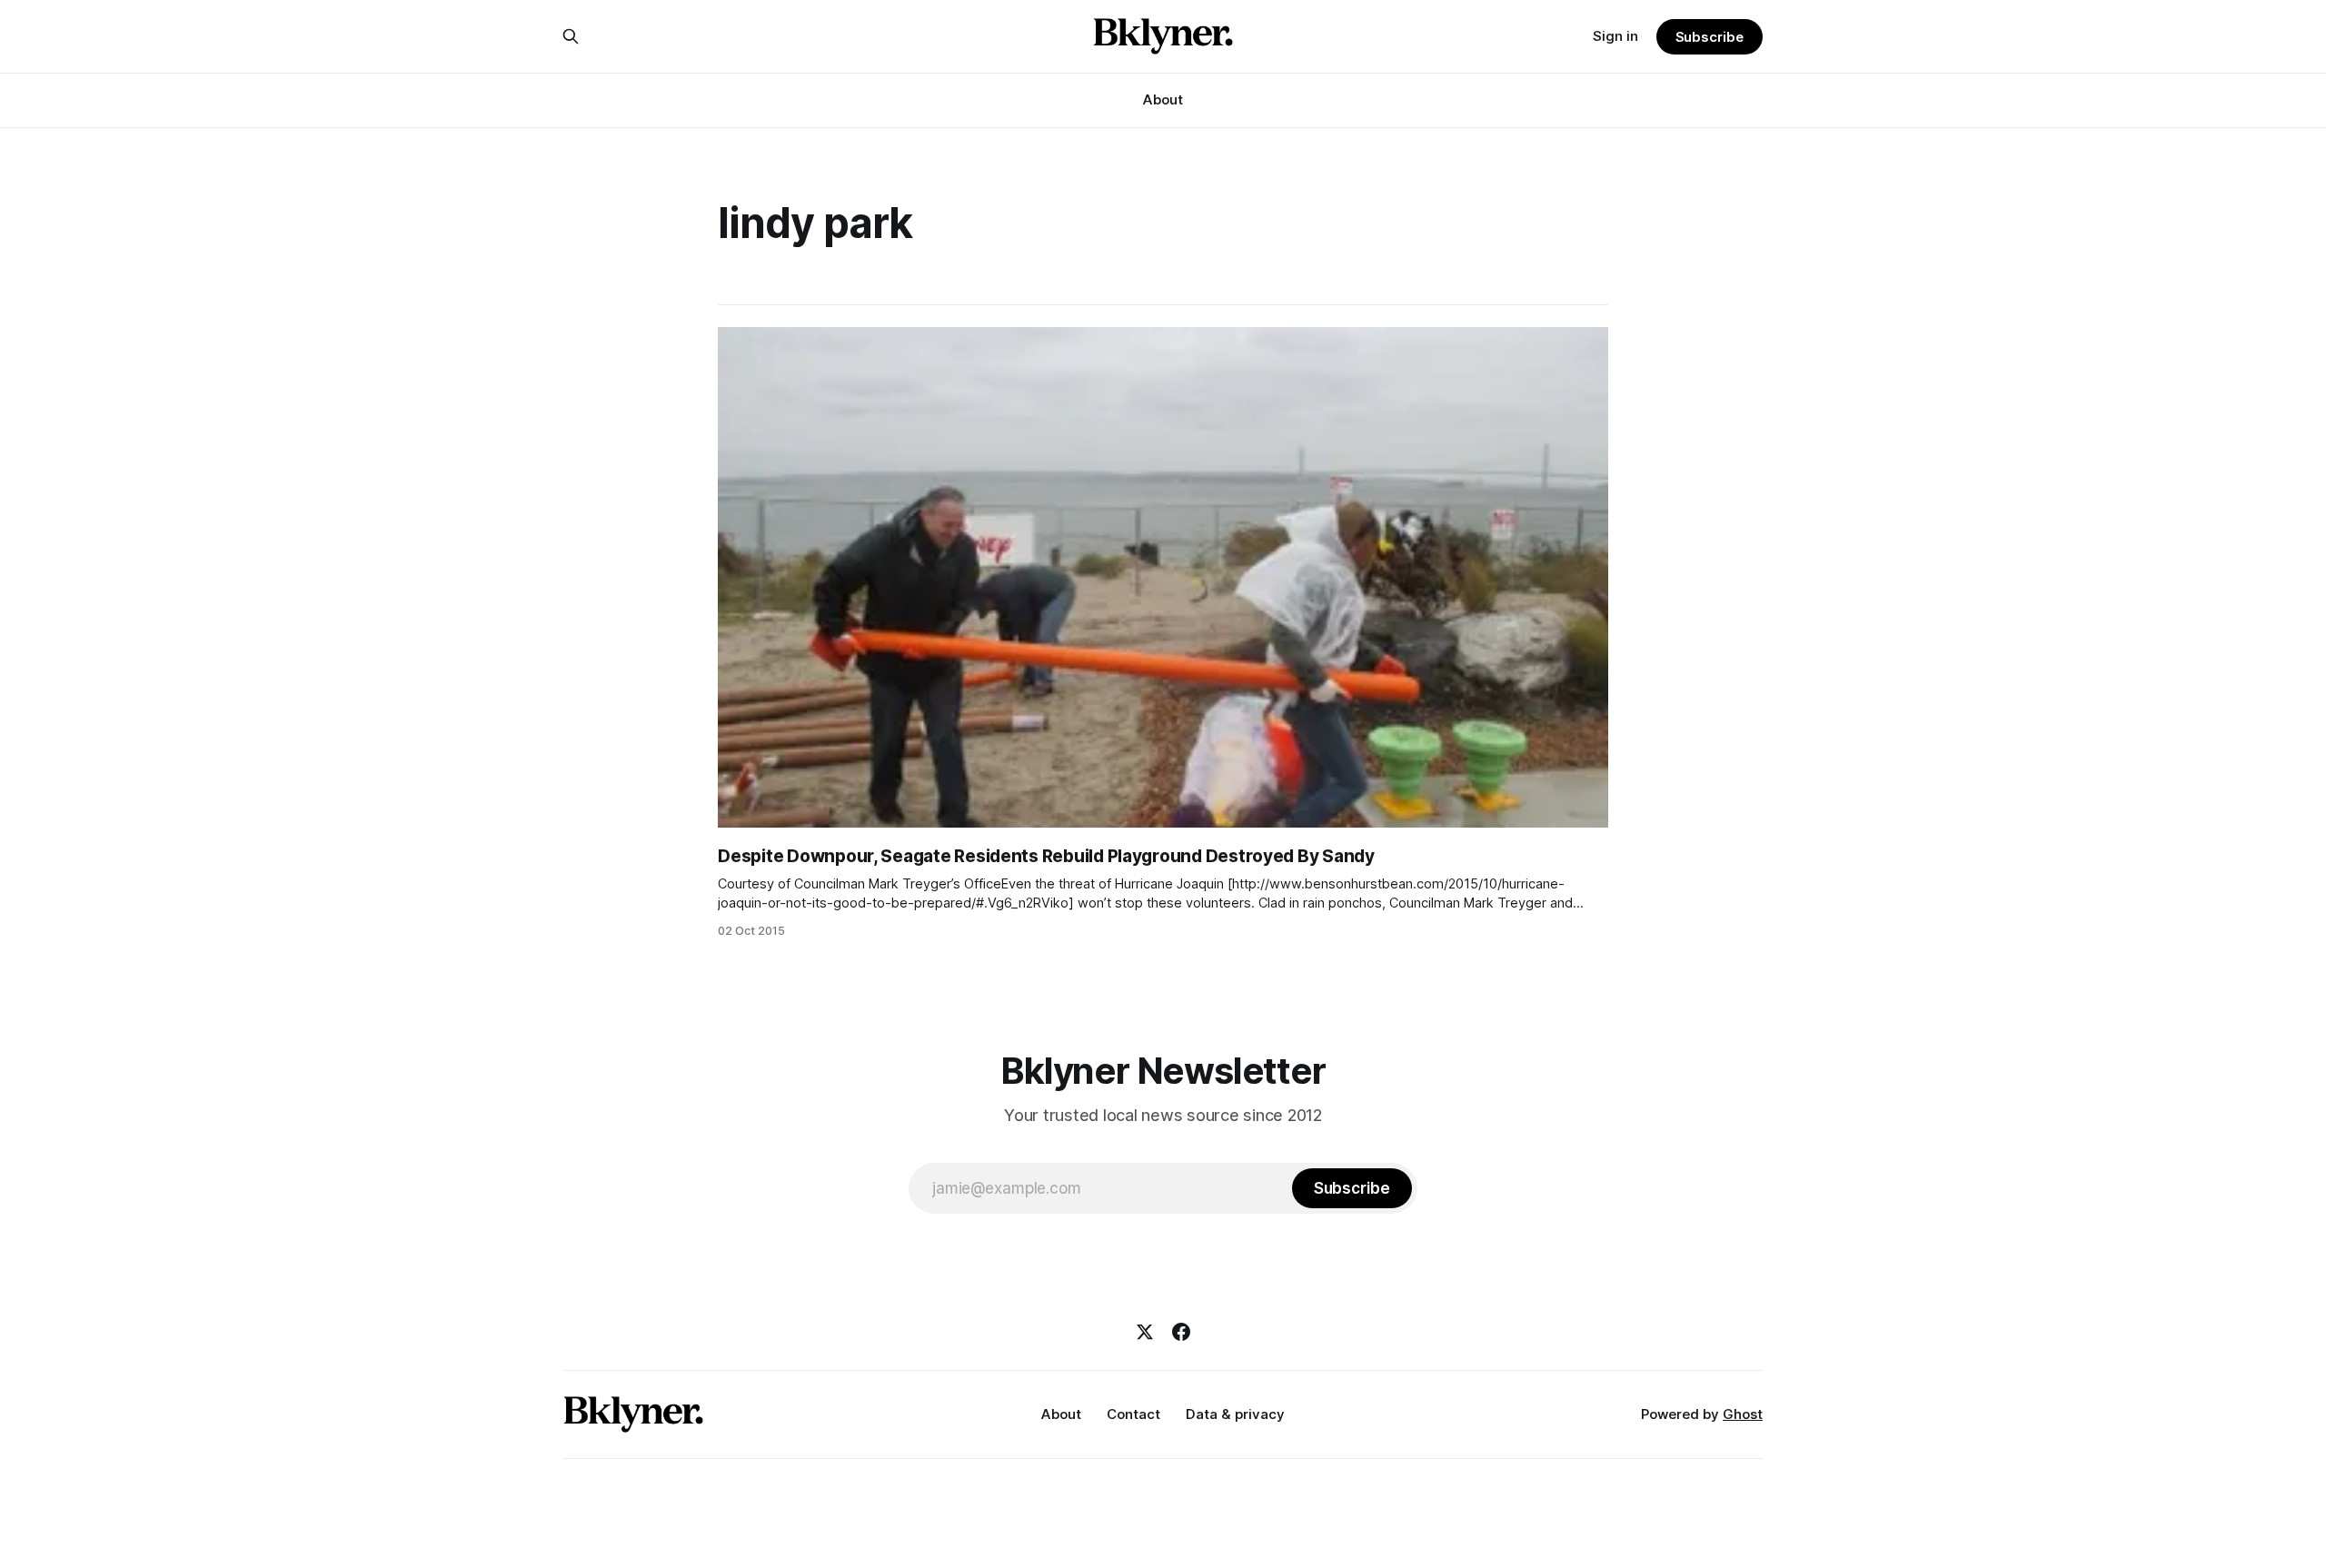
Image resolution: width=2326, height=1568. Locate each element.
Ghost (1743, 1414)
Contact (1133, 1414)
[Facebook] (1181, 1332)
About (1163, 99)
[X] (1145, 1332)
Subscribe (1710, 37)
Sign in (1615, 36)
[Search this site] (571, 36)
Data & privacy (1235, 1414)
